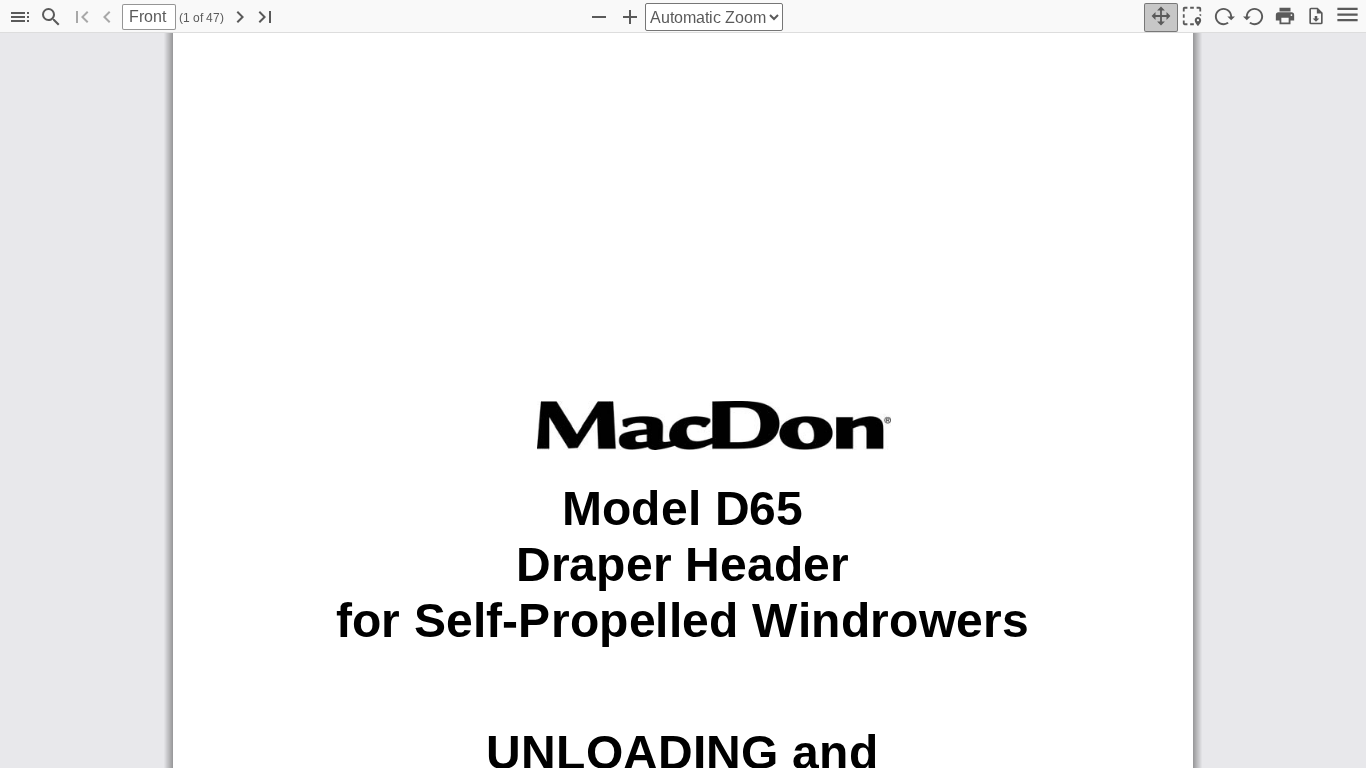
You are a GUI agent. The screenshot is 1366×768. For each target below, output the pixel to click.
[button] (20, 17)
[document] (683, 400)
